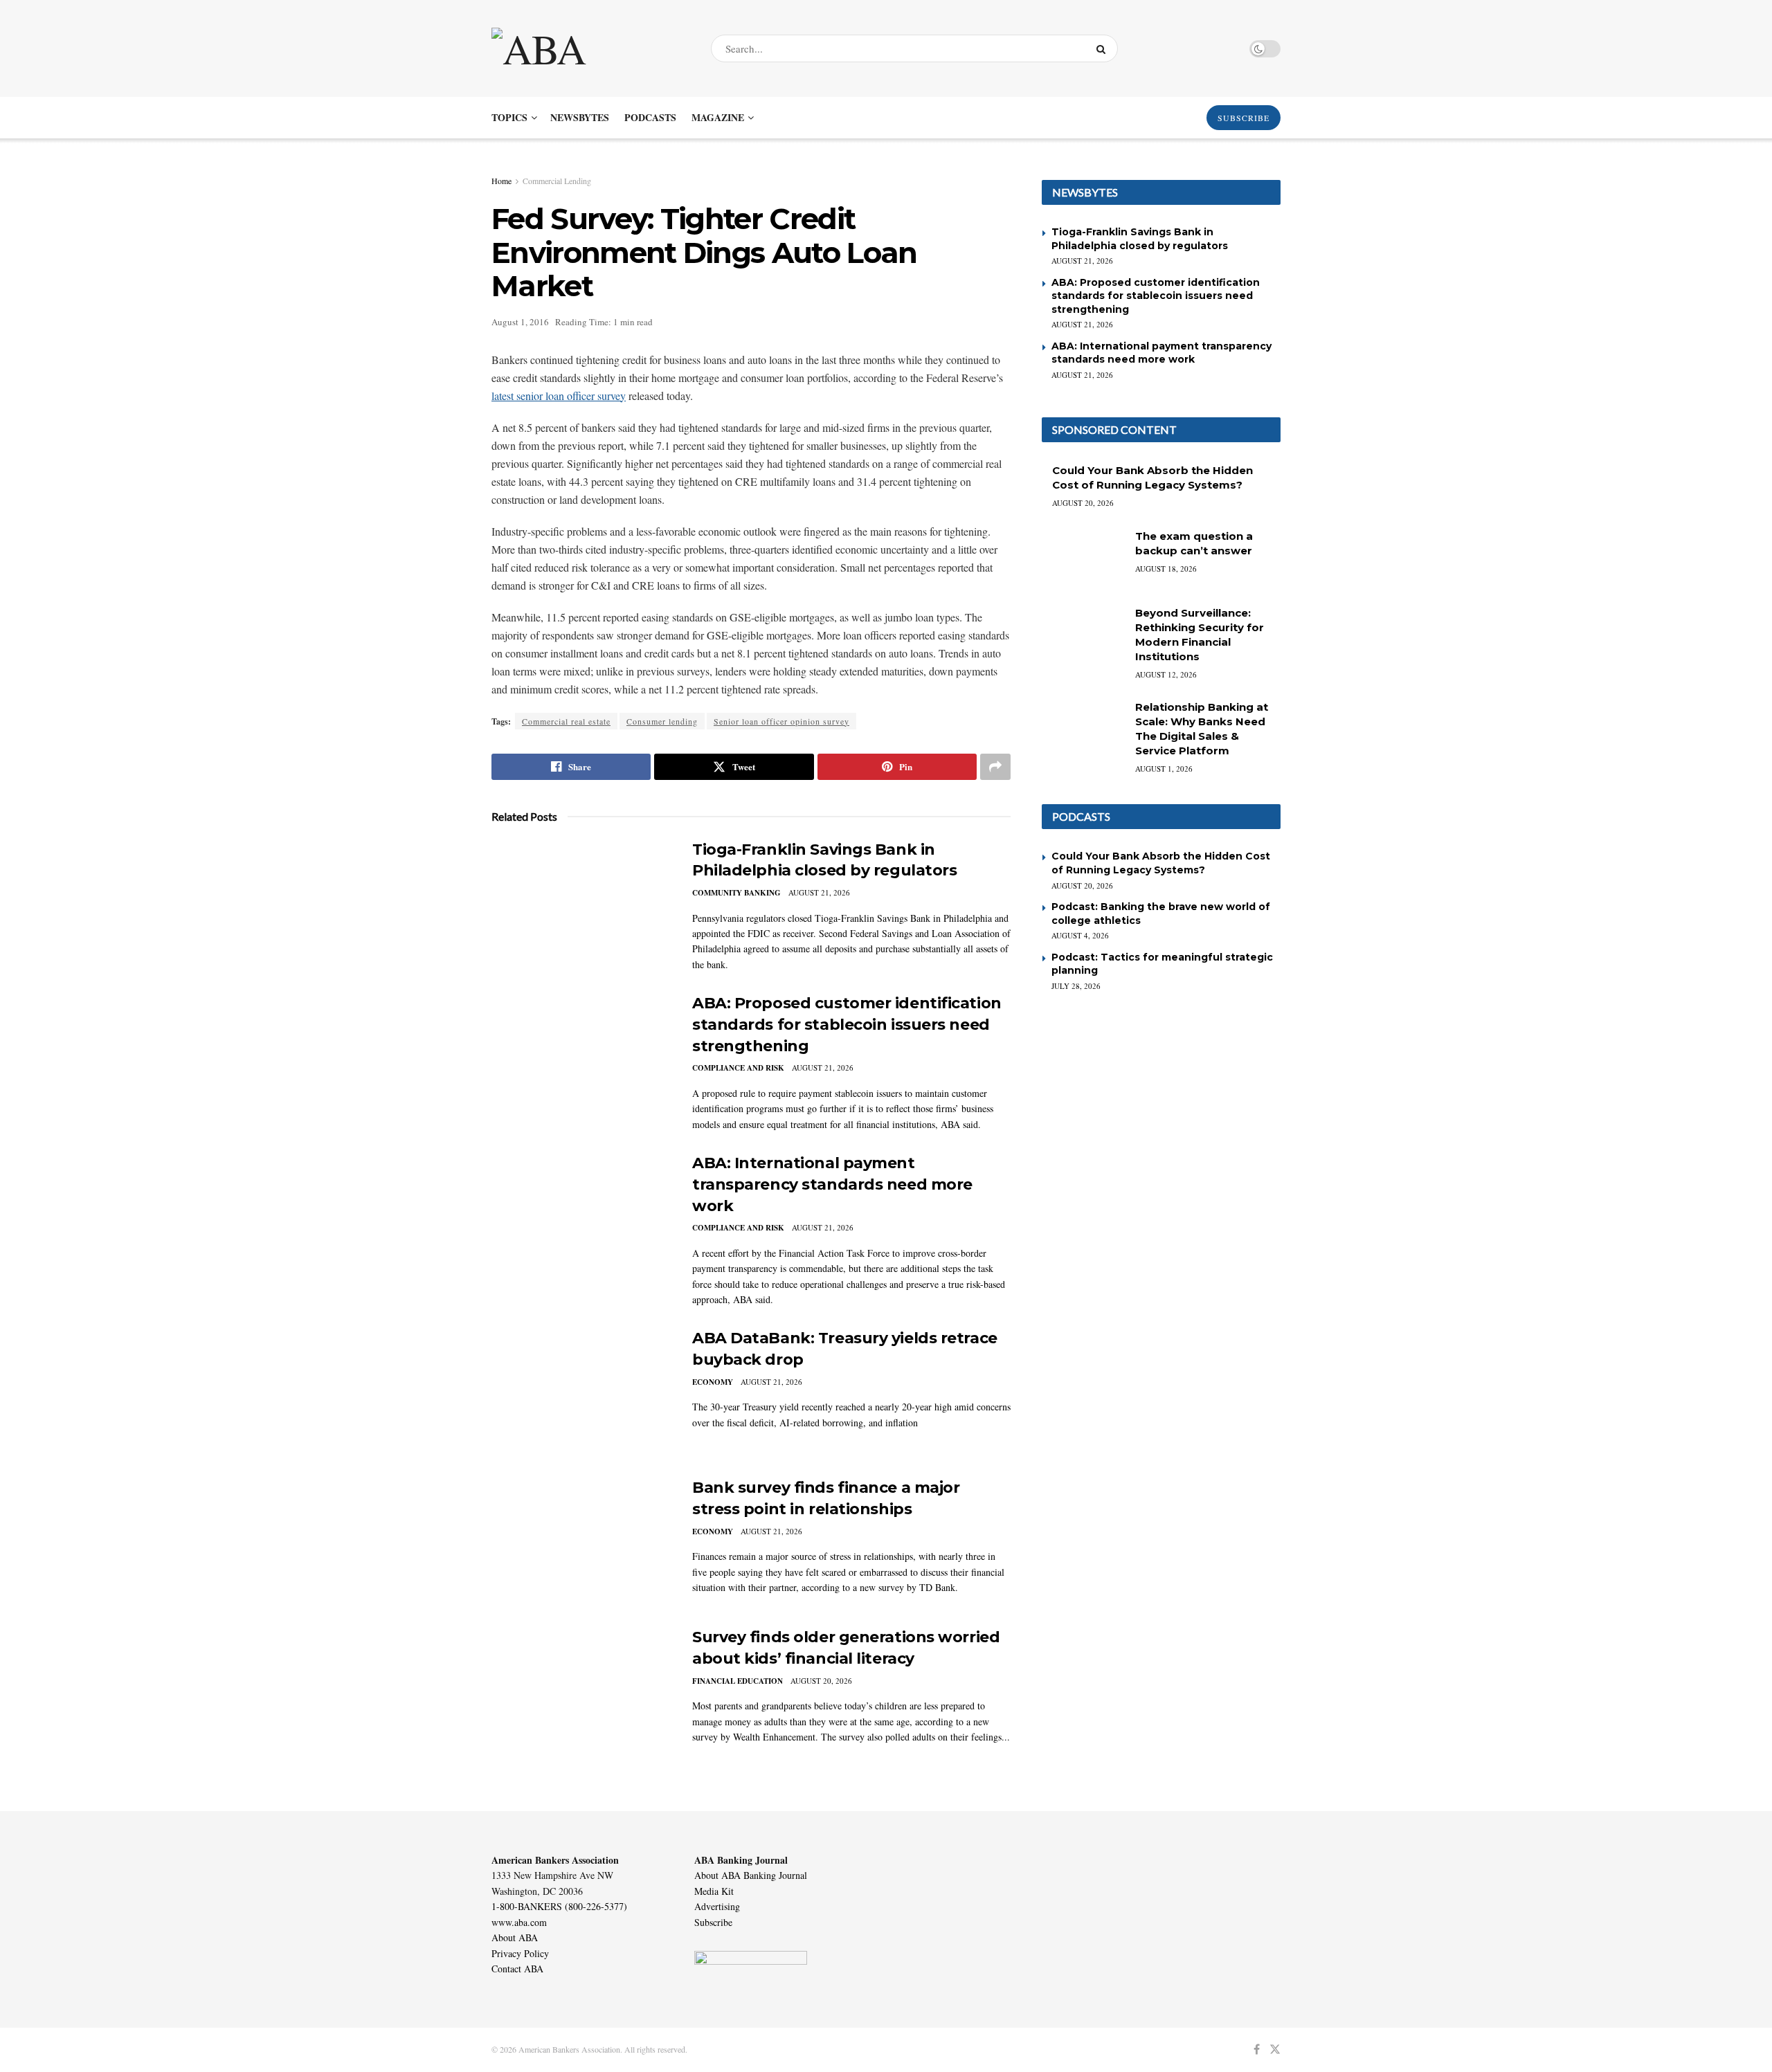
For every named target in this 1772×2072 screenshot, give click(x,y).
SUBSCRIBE (1244, 118)
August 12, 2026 (1166, 674)
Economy (713, 1382)
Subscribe (713, 1922)
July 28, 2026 (1076, 986)
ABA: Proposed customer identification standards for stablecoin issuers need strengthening (847, 1025)
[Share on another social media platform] (995, 767)
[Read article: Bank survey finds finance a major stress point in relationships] (581, 1542)
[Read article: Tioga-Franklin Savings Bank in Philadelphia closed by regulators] (581, 904)
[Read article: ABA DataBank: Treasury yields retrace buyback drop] (581, 1392)
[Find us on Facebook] (1257, 2050)
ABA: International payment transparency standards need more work (832, 1184)
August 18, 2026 (1166, 569)
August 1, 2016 (520, 322)
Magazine (718, 117)
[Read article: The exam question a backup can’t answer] (1083, 558)
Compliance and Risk (738, 1068)
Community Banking (736, 893)
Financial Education (738, 1681)
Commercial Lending (557, 181)
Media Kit (714, 1891)
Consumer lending (662, 721)
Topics (509, 117)
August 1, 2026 (1164, 769)
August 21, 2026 (819, 892)
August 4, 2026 (1080, 935)
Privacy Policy (520, 1953)
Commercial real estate (566, 721)
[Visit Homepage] (589, 48)
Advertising (717, 1906)
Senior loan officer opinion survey (781, 721)
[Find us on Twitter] (1275, 2050)
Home (501, 181)
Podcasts (650, 117)
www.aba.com (519, 1922)
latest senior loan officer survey (559, 396)
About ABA (515, 1937)
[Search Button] (1104, 48)
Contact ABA (517, 1969)
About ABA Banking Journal (751, 1875)
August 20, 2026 (821, 1681)
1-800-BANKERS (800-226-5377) (559, 1906)
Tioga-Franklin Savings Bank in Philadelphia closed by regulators (1140, 239)
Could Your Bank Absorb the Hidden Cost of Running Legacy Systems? (1161, 863)
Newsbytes (580, 117)
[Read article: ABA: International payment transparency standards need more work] (581, 1217)
